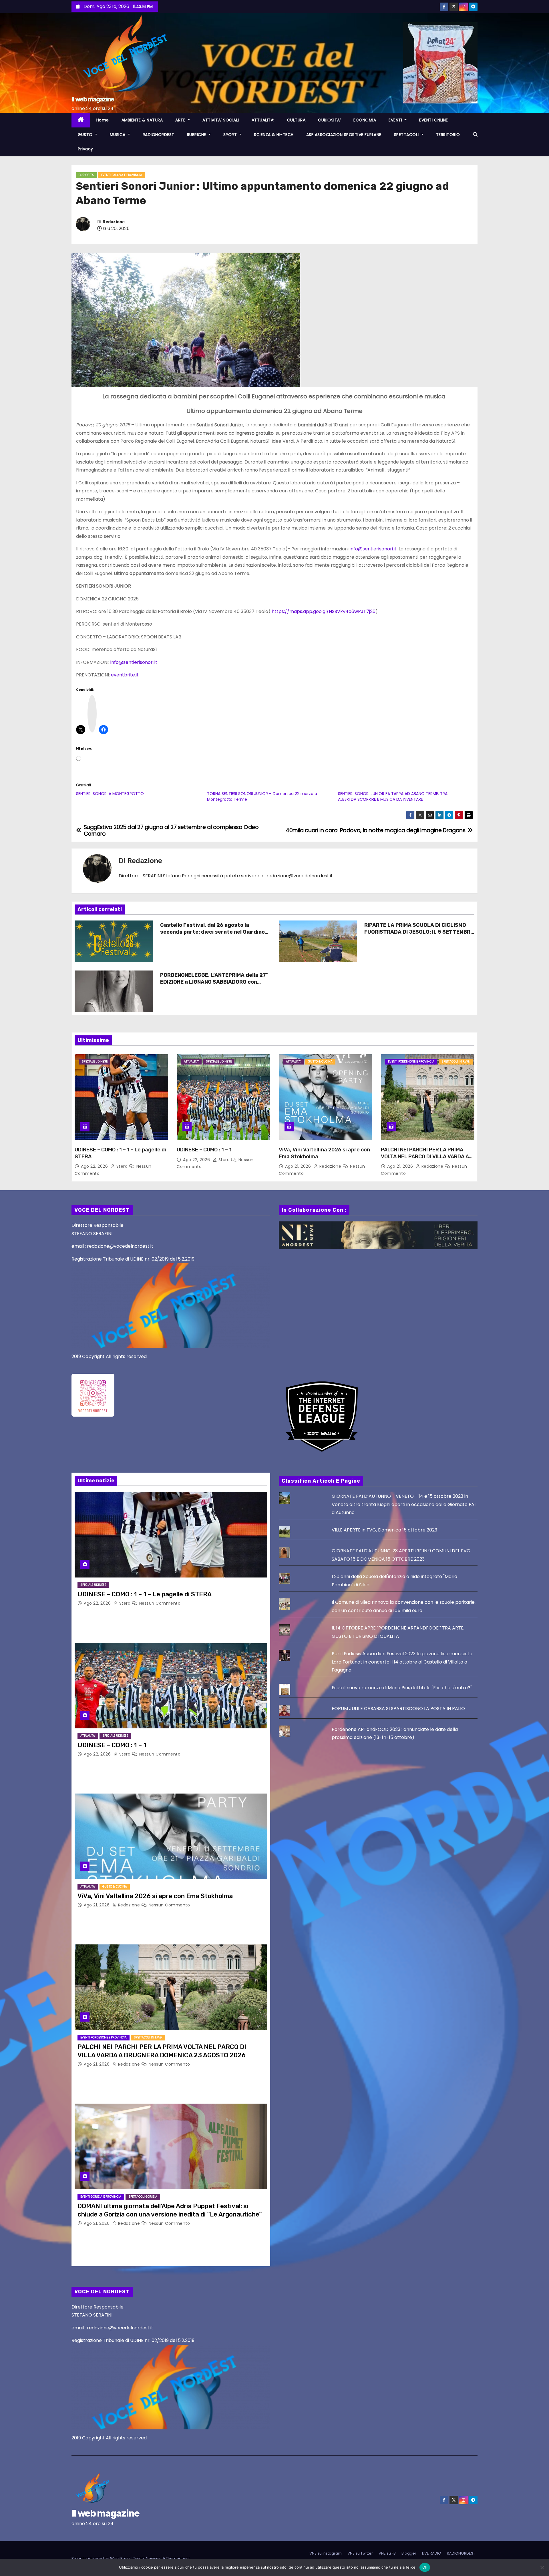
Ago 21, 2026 (299, 1166)
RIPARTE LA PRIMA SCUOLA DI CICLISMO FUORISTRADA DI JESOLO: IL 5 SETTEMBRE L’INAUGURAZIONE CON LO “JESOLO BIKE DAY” (419, 935)
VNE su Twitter (360, 2553)
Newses (153, 2558)
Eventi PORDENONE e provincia (411, 1062)
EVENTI (396, 120)
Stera (122, 1166)
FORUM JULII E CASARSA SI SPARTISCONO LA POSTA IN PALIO (398, 1709)
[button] (475, 134)
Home (103, 120)
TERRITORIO (448, 135)
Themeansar (178, 2558)
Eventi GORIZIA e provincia (101, 2197)
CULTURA (296, 120)
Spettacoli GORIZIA (143, 2197)
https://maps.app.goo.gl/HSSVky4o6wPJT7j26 (324, 611)
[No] (542, 2567)
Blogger (409, 2553)
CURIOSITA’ (329, 120)
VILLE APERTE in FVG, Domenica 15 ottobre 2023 (384, 1530)
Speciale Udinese (95, 1062)
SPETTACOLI (407, 135)
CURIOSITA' (86, 175)
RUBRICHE (197, 135)
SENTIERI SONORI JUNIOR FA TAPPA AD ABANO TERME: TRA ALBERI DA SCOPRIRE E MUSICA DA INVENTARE (393, 796)
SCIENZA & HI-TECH (274, 135)
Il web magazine (93, 99)
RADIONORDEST (159, 135)
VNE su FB (387, 2553)
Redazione (114, 222)
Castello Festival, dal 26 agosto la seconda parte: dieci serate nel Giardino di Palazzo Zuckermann (212, 932)
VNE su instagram (326, 2553)
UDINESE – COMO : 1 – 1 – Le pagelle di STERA (145, 1594)
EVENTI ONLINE (434, 120)
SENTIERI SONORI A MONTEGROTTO (110, 794)
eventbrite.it (125, 675)
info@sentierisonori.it (373, 549)
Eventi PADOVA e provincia (122, 175)
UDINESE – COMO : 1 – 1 (204, 1150)
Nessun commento (160, 1603)
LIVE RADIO (432, 2553)
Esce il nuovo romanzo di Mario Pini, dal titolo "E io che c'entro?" (402, 1688)
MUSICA (118, 135)
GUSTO (86, 135)
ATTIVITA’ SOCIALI (221, 120)
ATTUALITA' (191, 1062)
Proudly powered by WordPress (102, 2558)
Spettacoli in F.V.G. (456, 1062)
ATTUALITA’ (263, 120)
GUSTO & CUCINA (320, 1062)
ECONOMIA (365, 120)
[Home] (81, 120)
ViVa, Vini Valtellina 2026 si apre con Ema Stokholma (155, 1896)
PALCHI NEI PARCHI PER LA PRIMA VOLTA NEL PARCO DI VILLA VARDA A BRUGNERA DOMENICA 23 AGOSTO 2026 (425, 1160)
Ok (425, 2567)
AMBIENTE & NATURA (142, 120)
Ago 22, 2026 (95, 1166)
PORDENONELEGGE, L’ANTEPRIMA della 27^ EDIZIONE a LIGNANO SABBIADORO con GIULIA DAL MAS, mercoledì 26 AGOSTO (214, 982)
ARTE (181, 120)
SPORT (231, 135)
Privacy (85, 149)
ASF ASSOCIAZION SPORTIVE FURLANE (344, 135)
